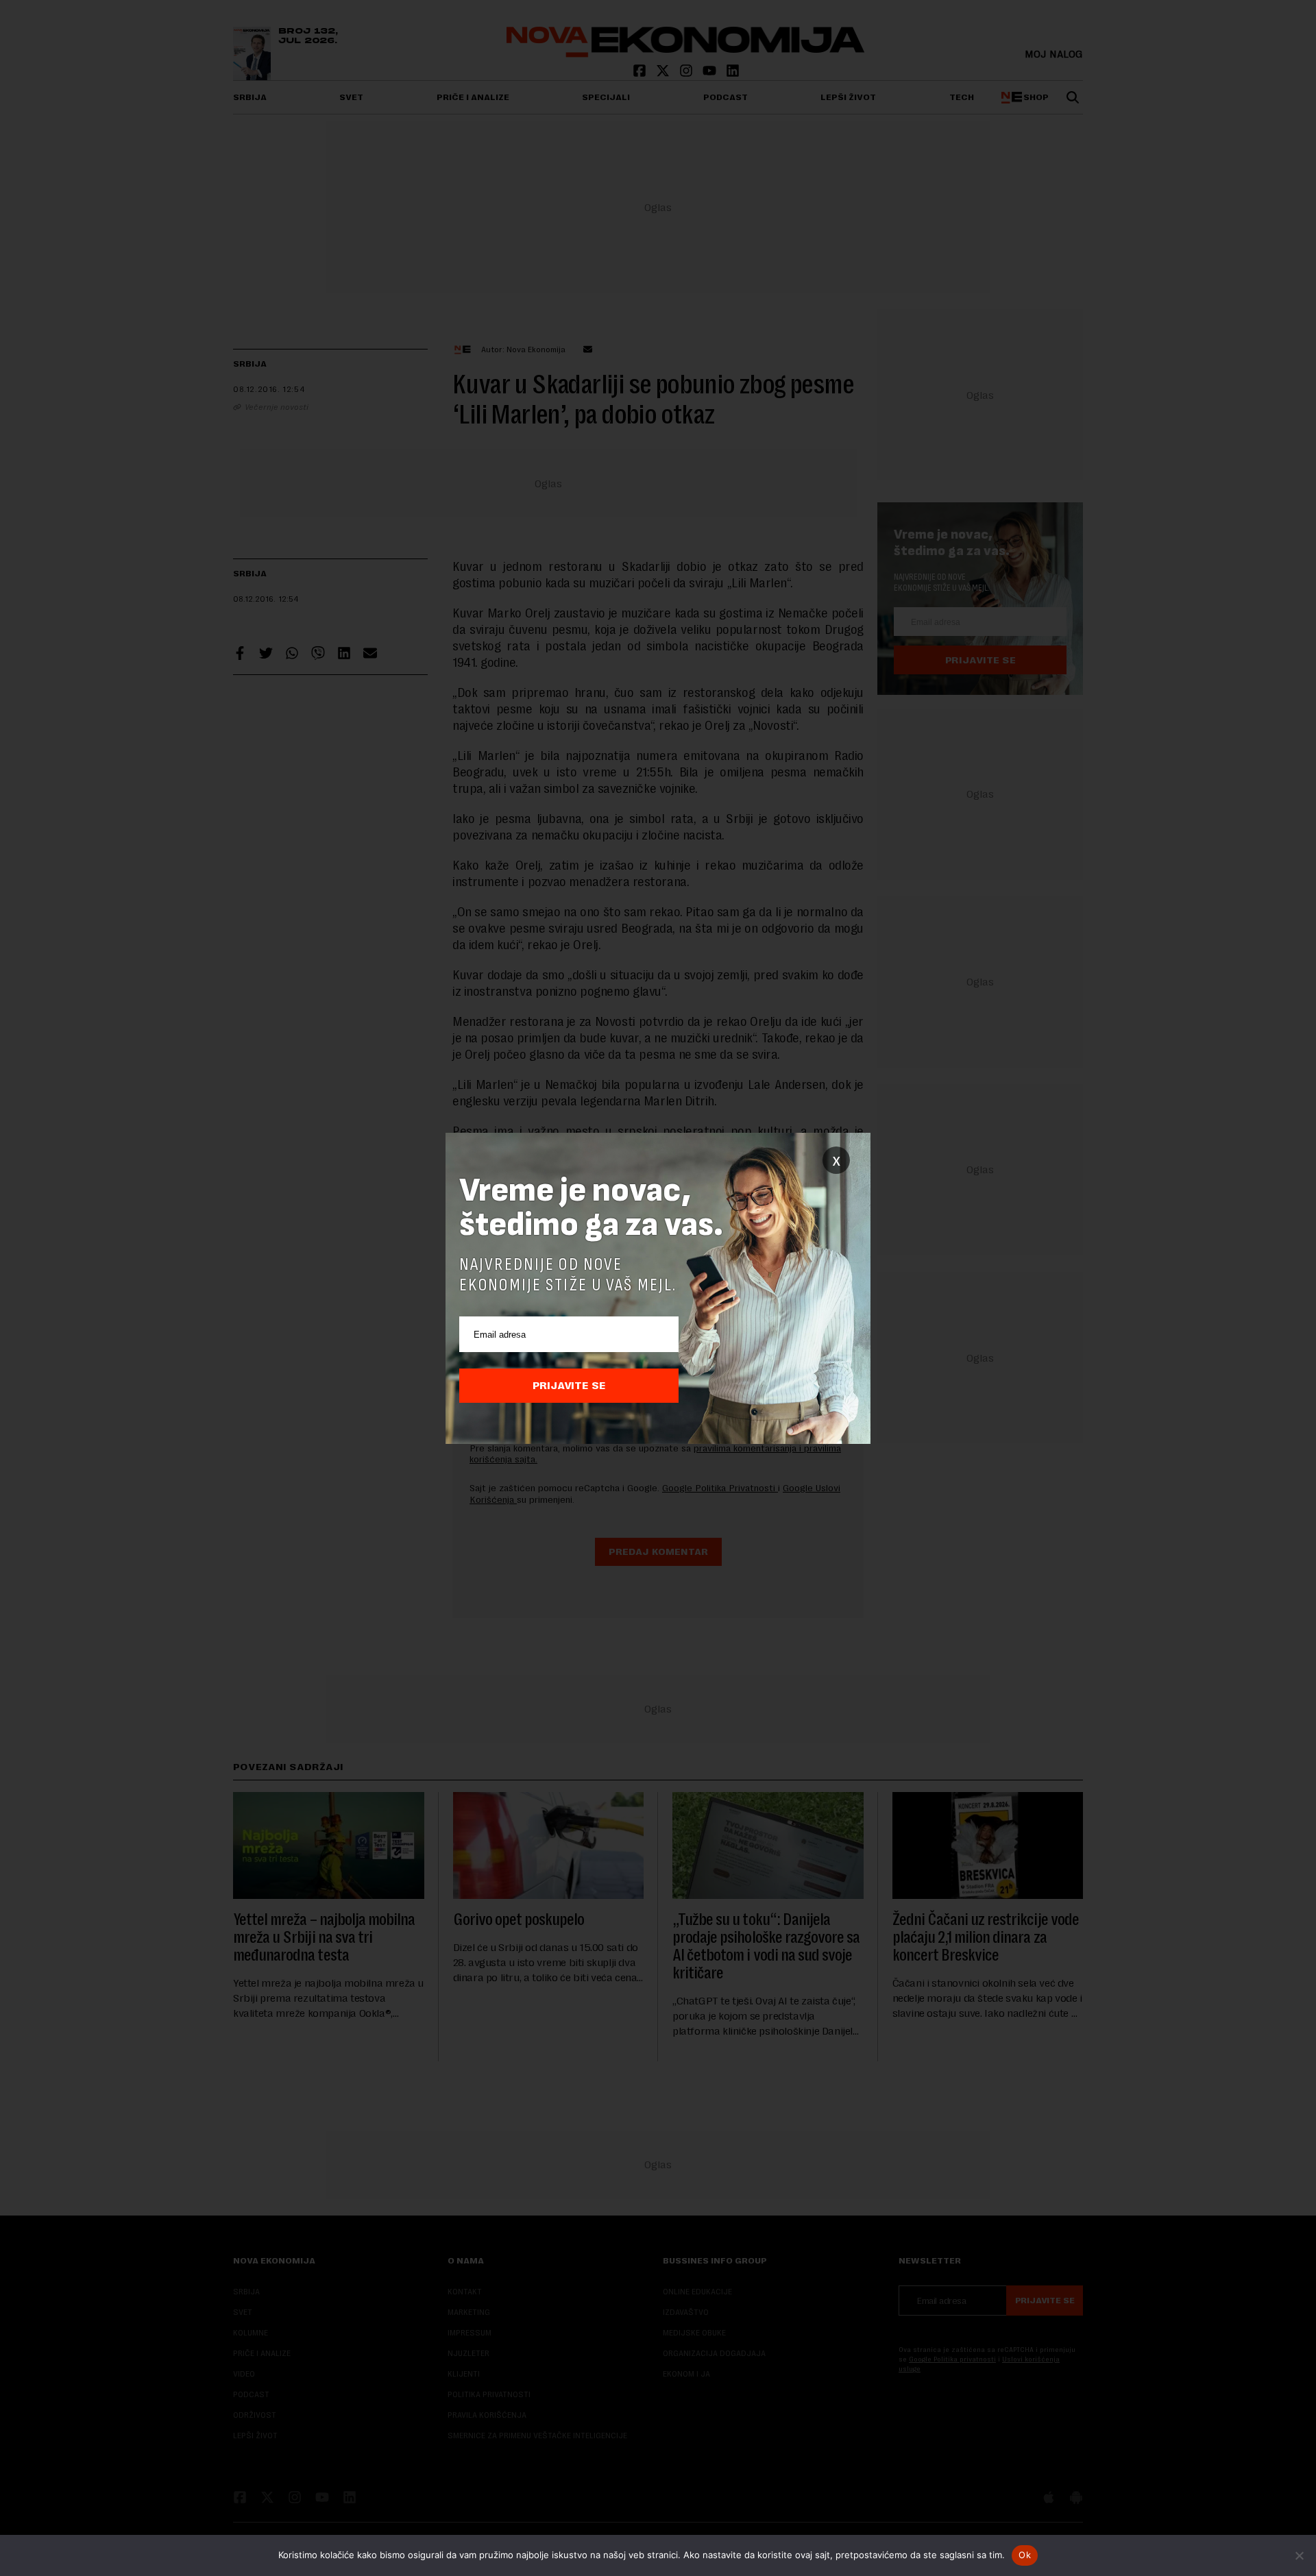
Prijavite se (569, 1386)
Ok (1025, 2555)
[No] (1299, 2555)
